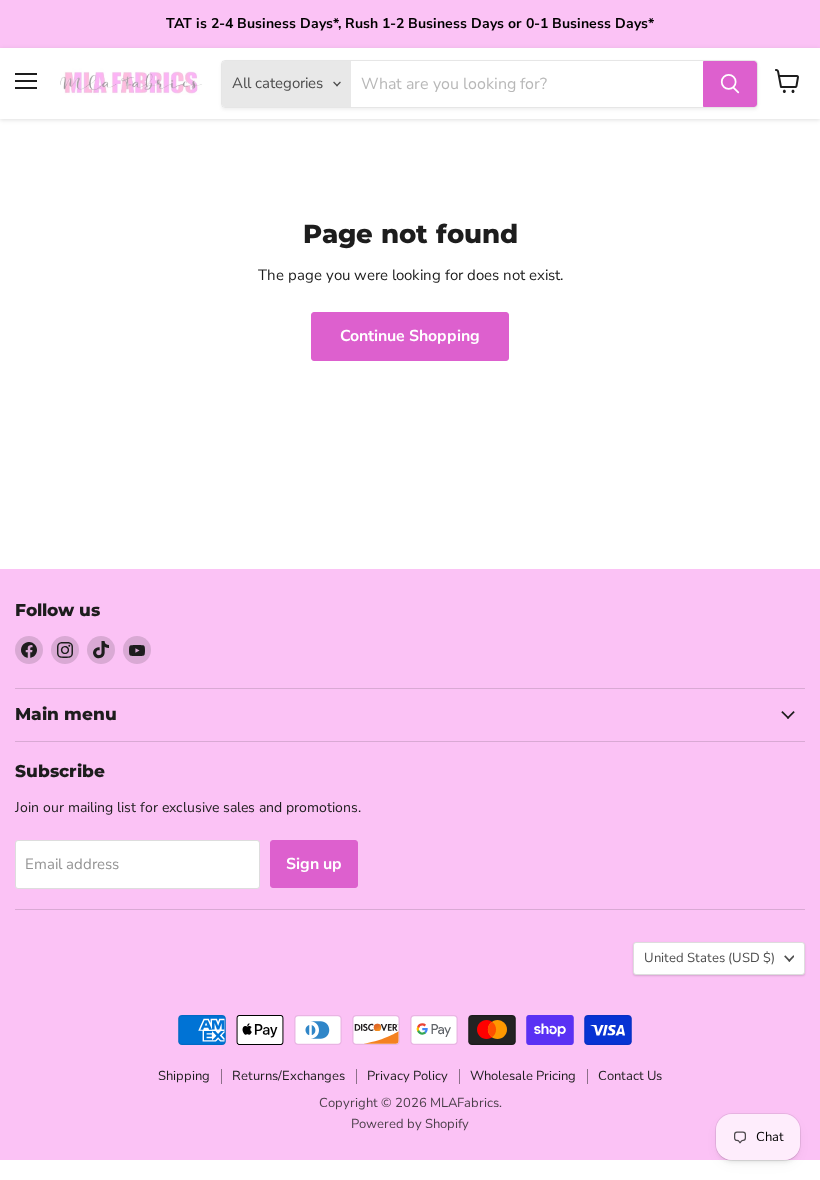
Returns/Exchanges (288, 1076)
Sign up (314, 864)
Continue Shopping (410, 336)
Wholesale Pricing (523, 1076)
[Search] (730, 84)
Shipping (184, 1076)
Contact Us (630, 1076)
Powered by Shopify (410, 1124)
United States (709, 958)
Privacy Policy (407, 1076)
